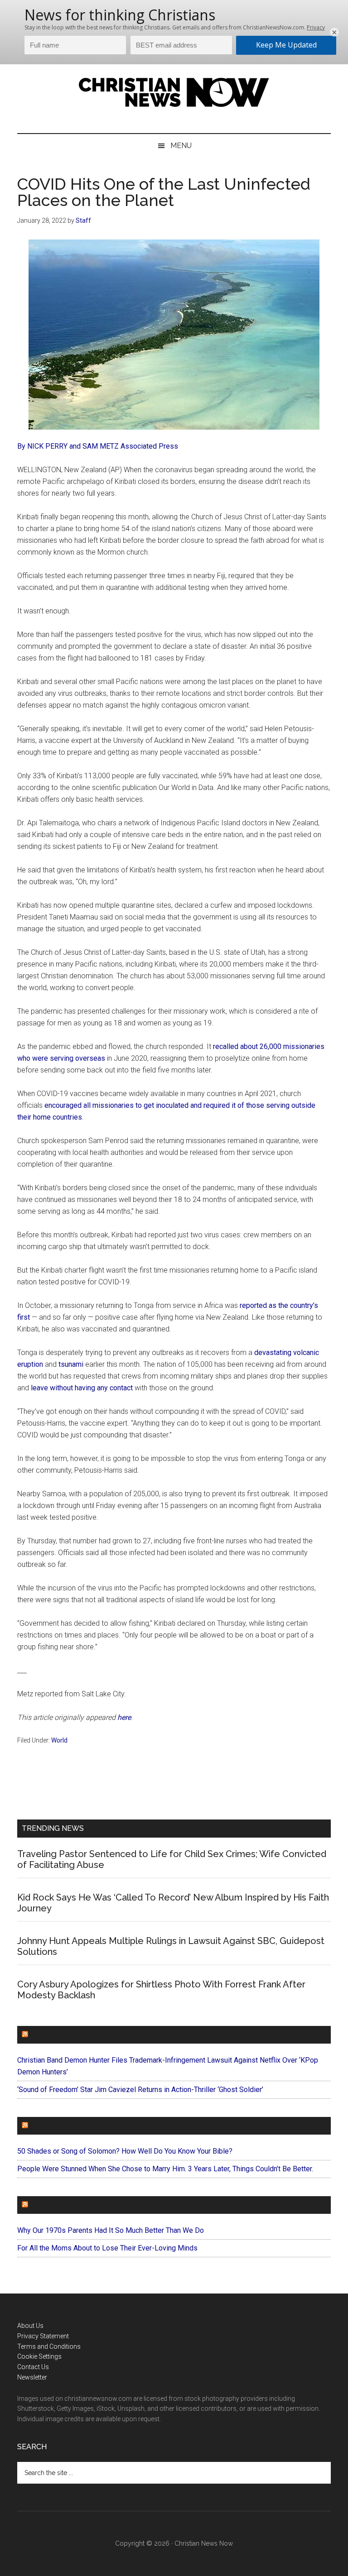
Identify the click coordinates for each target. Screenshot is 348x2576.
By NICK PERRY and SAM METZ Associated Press (98, 446)
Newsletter (32, 2377)
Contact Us (33, 2367)
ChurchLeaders (62, 2035)
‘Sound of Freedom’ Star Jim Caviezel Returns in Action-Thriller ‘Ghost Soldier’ (140, 2090)
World (59, 1740)
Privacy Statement (43, 2336)
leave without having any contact (82, 1388)
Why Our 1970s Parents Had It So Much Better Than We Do (111, 2230)
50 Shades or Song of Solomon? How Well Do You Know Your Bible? (125, 2151)
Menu (181, 146)
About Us (30, 2326)
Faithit (44, 2126)
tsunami (71, 1364)
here (124, 1717)
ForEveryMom (58, 2205)
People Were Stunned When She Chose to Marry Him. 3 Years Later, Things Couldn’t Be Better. (165, 2169)
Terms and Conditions (49, 2346)
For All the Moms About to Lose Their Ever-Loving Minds (107, 2248)
